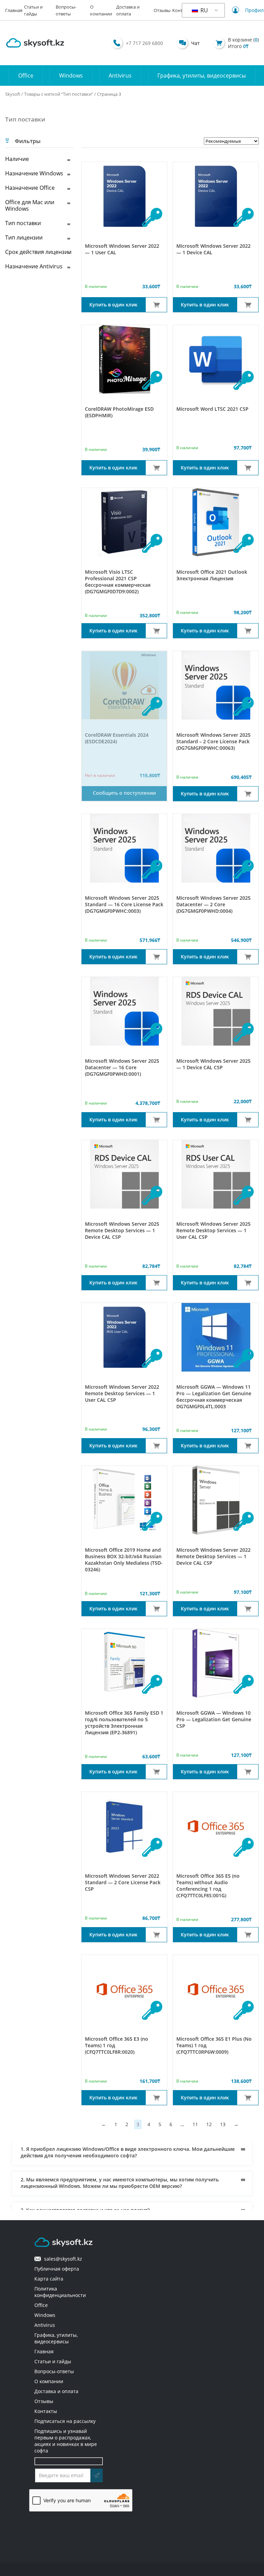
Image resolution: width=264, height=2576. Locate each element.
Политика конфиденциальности (60, 2292)
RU (203, 10)
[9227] (156, 2098)
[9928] (156, 957)
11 (195, 2124)
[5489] (248, 305)
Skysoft (13, 94)
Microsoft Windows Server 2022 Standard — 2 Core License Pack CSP (123, 1882)
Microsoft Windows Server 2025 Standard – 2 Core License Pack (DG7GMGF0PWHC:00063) (213, 741)
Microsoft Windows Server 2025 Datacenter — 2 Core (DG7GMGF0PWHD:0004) (213, 904)
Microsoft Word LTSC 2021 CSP (212, 409)
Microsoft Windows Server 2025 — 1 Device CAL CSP (213, 1064)
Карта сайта (49, 2279)
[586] (156, 1772)
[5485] (248, 1609)
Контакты (46, 2411)
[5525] (248, 468)
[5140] (156, 468)
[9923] (156, 1283)
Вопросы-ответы (54, 2371)
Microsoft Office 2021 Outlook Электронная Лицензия (212, 575)
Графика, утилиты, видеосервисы (202, 75)
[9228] (248, 1935)
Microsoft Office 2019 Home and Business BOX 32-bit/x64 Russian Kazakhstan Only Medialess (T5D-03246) (124, 1560)
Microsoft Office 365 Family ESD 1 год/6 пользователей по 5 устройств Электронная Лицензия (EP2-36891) (124, 1723)
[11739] (248, 1120)
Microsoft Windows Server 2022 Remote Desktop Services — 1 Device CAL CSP (213, 1556)
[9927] (248, 957)
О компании (49, 2381)
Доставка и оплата (56, 2391)
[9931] (248, 794)
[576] (156, 1609)
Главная (14, 10)
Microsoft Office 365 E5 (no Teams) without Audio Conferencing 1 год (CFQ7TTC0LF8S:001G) (208, 1886)
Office (26, 75)
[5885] (248, 631)
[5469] (156, 1446)
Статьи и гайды (53, 2361)
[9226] (248, 2098)
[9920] (248, 1283)
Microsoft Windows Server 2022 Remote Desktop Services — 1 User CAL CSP (122, 1393)
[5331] (156, 631)
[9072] (156, 305)
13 (223, 2124)
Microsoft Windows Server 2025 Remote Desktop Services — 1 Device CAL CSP (122, 1230)
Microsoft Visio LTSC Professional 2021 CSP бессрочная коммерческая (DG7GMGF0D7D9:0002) (118, 582)
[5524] (156, 1935)
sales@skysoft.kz (62, 2259)
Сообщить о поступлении (124, 793)
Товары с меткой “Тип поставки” (59, 94)
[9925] (156, 1120)
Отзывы (162, 10)
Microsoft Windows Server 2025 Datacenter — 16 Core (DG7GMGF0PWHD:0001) (122, 1067)
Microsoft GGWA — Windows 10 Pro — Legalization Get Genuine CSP (214, 1719)
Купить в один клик (113, 305)
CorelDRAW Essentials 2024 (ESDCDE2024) (117, 738)
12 (209, 2124)
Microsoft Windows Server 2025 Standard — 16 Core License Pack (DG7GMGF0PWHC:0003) (124, 904)
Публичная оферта (57, 2269)
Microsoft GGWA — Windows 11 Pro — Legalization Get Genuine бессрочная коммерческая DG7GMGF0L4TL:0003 (214, 1397)
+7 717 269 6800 (144, 43)
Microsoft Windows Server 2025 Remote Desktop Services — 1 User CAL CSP (213, 1230)
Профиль (250, 10)
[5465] (248, 1772)
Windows (71, 75)
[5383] (248, 1446)
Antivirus (120, 75)
